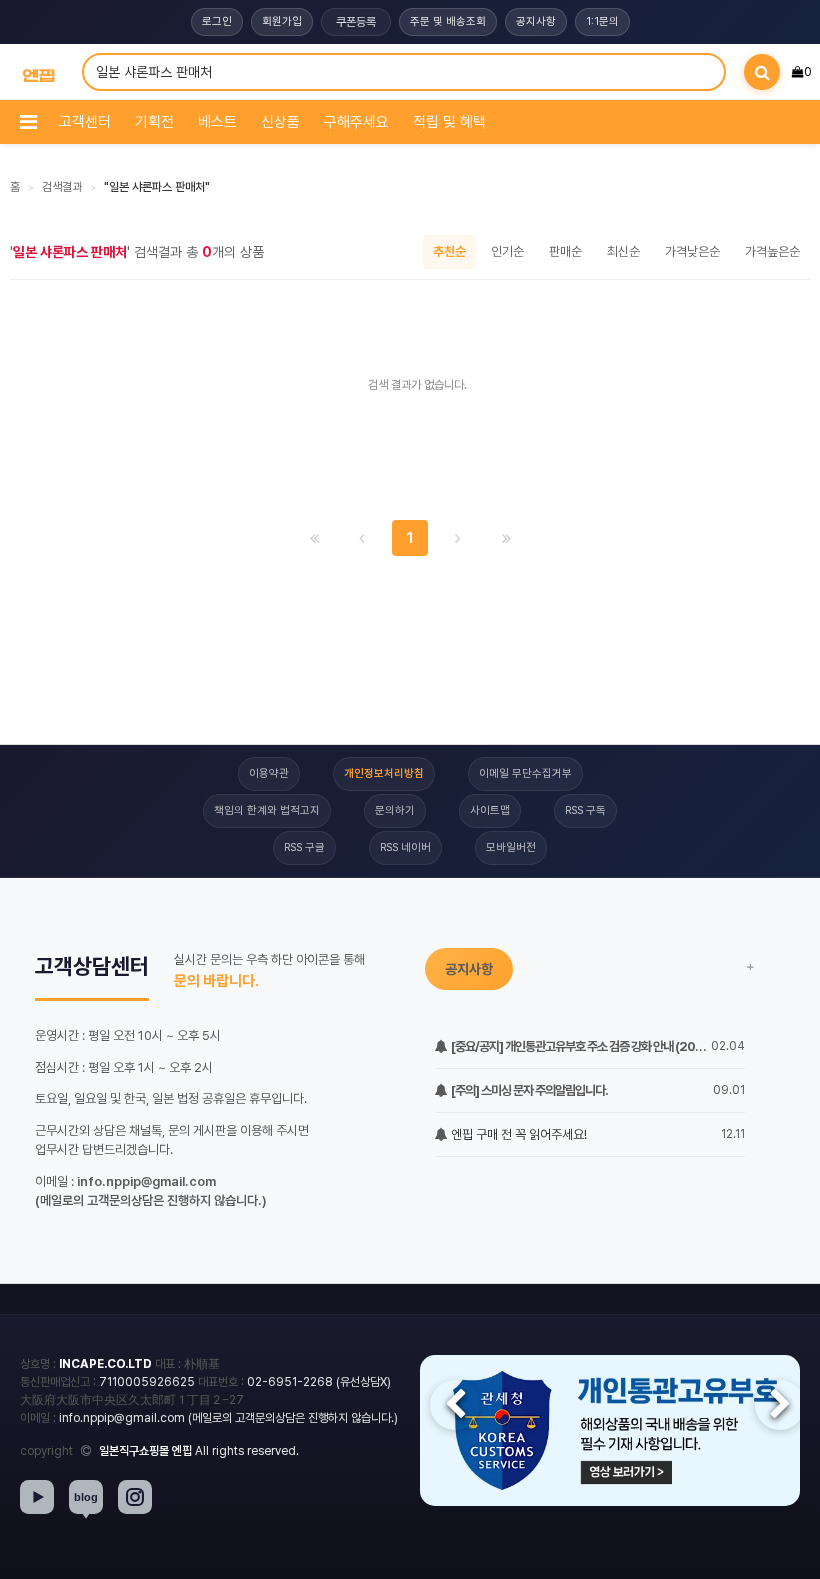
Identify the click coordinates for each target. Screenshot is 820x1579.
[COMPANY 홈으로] (38, 72)
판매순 (565, 251)
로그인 (217, 21)
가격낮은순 (692, 251)
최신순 (623, 251)
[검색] (762, 72)
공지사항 (536, 21)
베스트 (217, 122)
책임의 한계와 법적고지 (267, 810)
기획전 (154, 122)
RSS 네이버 (405, 847)
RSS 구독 (585, 810)
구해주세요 (356, 122)
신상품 (280, 122)
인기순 (507, 251)
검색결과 (62, 187)
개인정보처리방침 (384, 773)
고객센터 (85, 122)
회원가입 (282, 21)
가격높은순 (772, 251)
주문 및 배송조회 (448, 21)
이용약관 (269, 773)
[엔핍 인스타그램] (135, 1497)
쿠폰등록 (356, 22)
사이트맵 (490, 810)
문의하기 (395, 810)
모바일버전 (511, 847)
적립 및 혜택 (449, 122)
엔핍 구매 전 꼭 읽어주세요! (517, 1134)
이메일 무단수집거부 (525, 773)
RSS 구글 (304, 847)
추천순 (449, 251)
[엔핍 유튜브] (37, 1497)
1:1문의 (602, 21)
